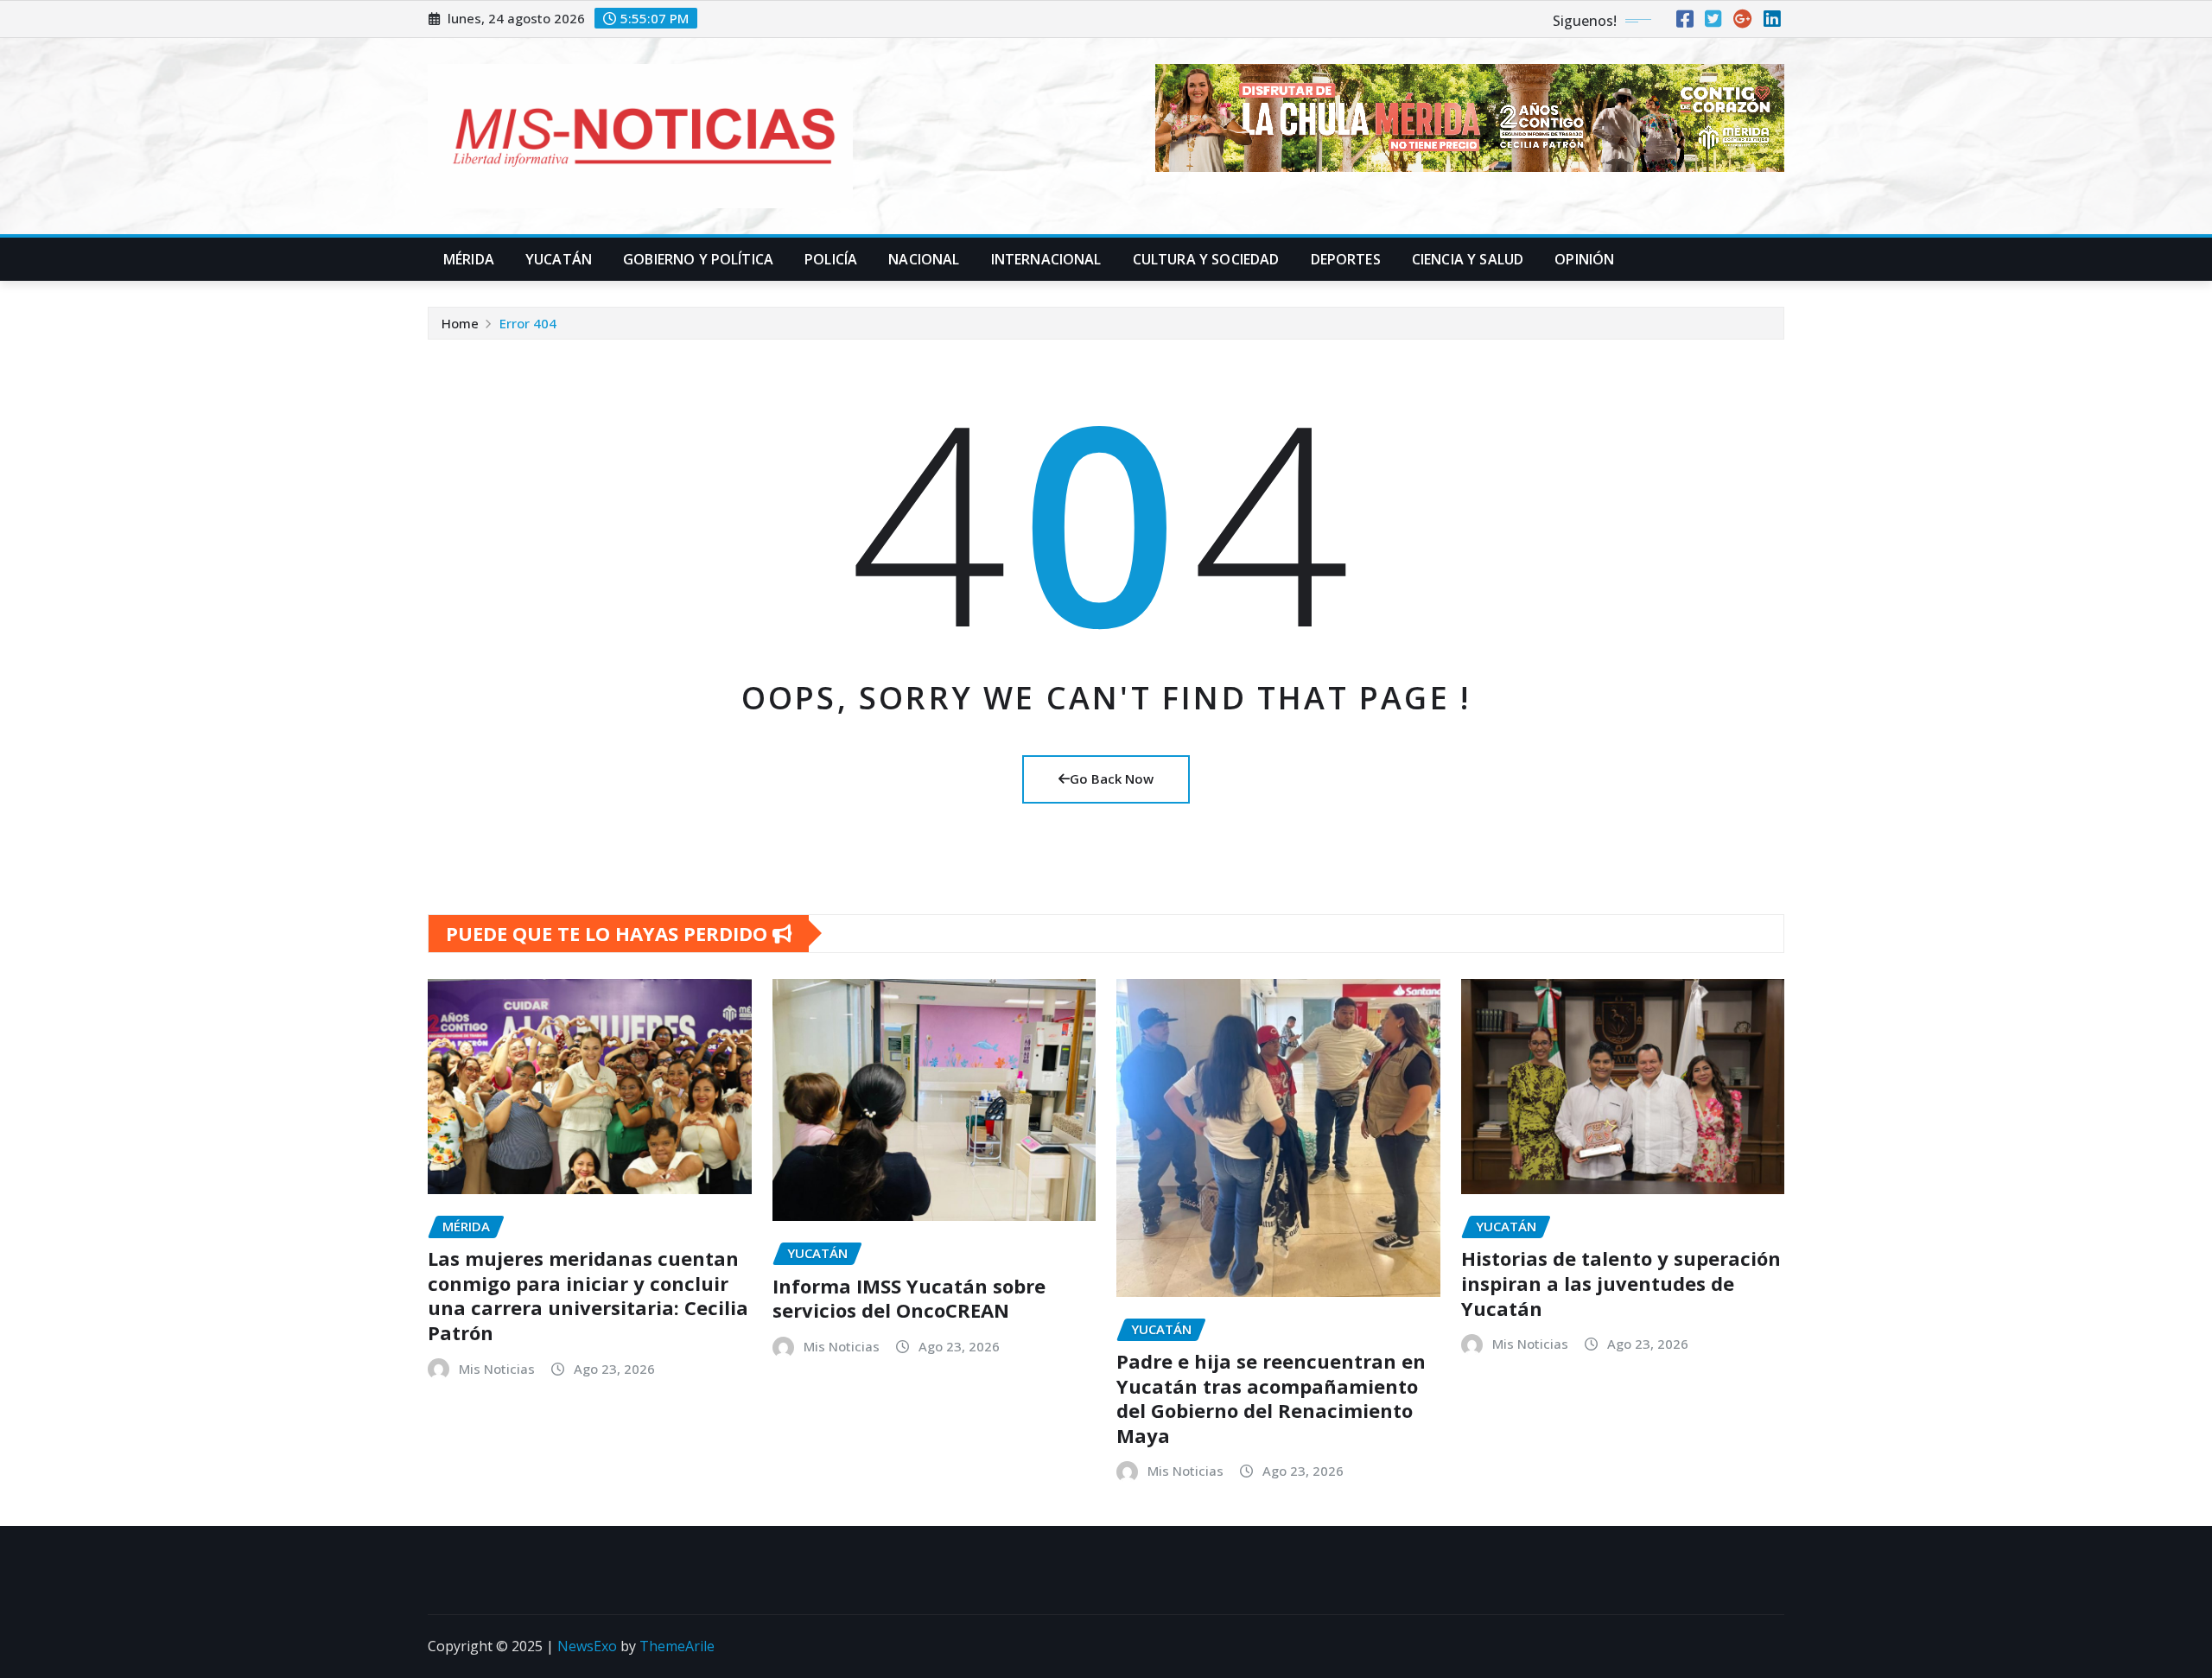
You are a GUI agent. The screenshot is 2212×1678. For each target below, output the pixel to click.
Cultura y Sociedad (1206, 259)
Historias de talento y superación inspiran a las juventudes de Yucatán (1621, 1283)
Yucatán (559, 259)
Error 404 (528, 323)
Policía (831, 259)
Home (460, 323)
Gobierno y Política (698, 259)
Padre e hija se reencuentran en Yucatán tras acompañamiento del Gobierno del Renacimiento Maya (1271, 1398)
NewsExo (587, 1646)
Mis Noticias (497, 1369)
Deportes (1346, 259)
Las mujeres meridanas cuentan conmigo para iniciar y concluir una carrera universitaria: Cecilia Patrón (588, 1295)
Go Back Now (1112, 779)
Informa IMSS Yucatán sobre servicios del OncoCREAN (909, 1298)
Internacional (1046, 259)
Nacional (924, 259)
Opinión (1584, 259)
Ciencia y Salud (1468, 259)
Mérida (469, 259)
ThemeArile (677, 1646)
